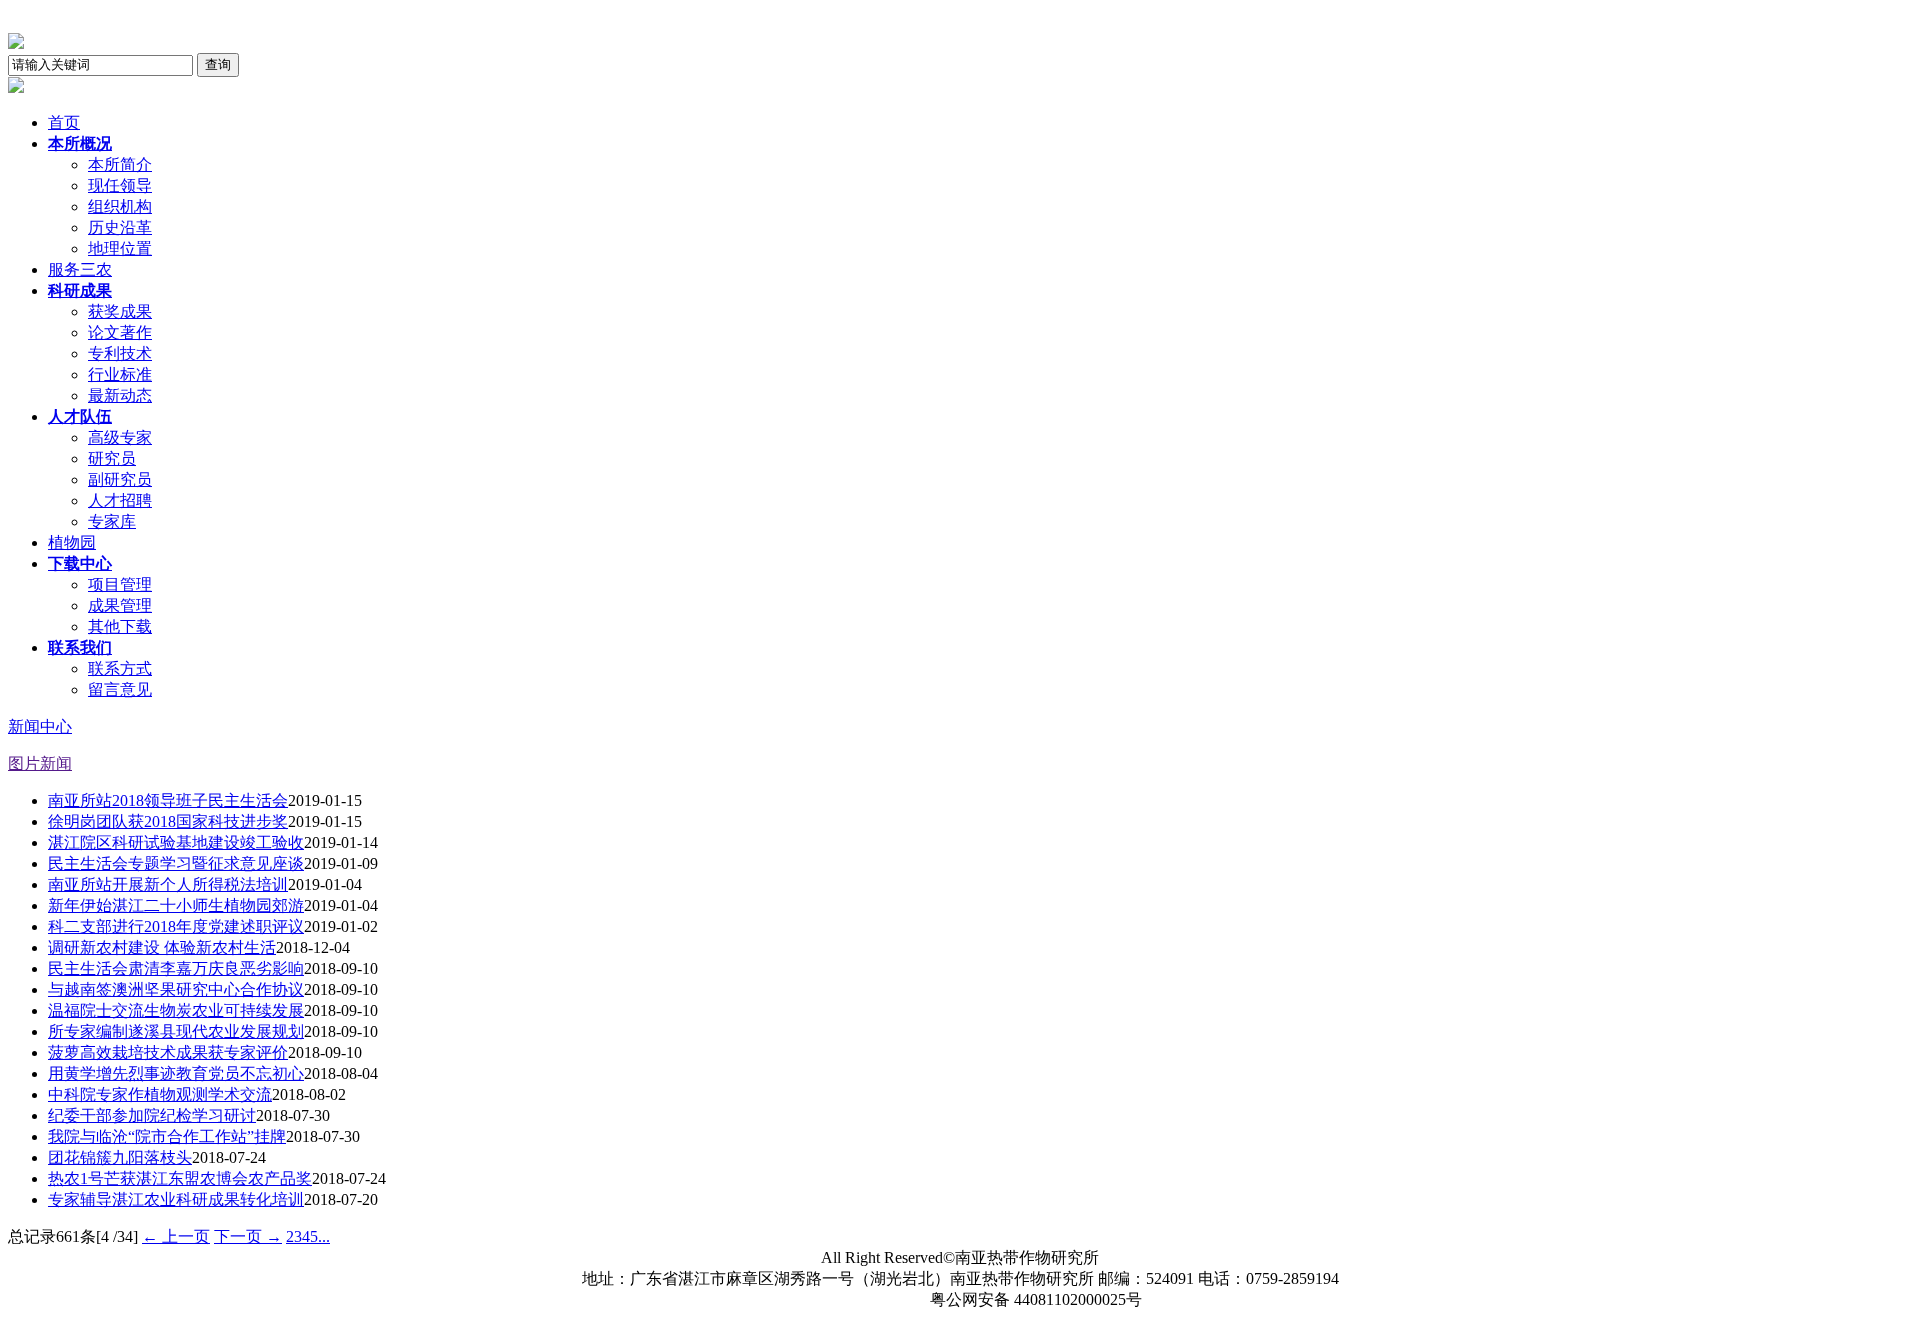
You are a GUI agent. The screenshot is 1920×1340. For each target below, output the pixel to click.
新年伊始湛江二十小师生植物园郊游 (176, 905)
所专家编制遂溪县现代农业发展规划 (176, 1031)
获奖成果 (120, 311)
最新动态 (120, 395)
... (324, 1236)
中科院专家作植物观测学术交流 (160, 1094)
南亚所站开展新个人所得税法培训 (168, 884)
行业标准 (120, 374)
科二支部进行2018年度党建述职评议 (176, 926)
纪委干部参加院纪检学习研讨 (152, 1115)
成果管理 (120, 605)
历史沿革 (120, 227)
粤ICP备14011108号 (846, 1299)
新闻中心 (40, 726)
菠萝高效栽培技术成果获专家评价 (168, 1052)
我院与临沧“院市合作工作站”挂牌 (167, 1136)
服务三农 (80, 269)
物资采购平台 (1070, 1320)
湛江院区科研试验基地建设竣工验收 (176, 842)
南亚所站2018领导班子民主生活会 (168, 800)
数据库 (978, 1320)
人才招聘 (120, 500)
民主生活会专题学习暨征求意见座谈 (176, 863)
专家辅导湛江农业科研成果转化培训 (176, 1199)
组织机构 (120, 206)
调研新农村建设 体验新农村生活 (162, 947)
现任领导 (120, 185)
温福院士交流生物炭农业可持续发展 (176, 1010)
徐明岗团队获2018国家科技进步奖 (168, 821)
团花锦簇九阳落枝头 (120, 1157)
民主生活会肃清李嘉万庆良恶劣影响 (176, 968)
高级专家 (120, 437)
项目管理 (120, 584)
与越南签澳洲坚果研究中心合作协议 (176, 989)
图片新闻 (40, 763)
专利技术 (120, 353)
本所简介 (120, 164)
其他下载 (120, 626)
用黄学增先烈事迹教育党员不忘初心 (176, 1073)
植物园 (72, 542)
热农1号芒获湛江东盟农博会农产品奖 (180, 1178)
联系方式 (120, 668)
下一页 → (248, 1236)
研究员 (112, 458)
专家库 (112, 521)
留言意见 (120, 689)
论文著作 (120, 332)
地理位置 (120, 248)
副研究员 (120, 479)
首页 (64, 122)
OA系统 (830, 1320)
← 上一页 (176, 1236)
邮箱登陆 (906, 1320)
